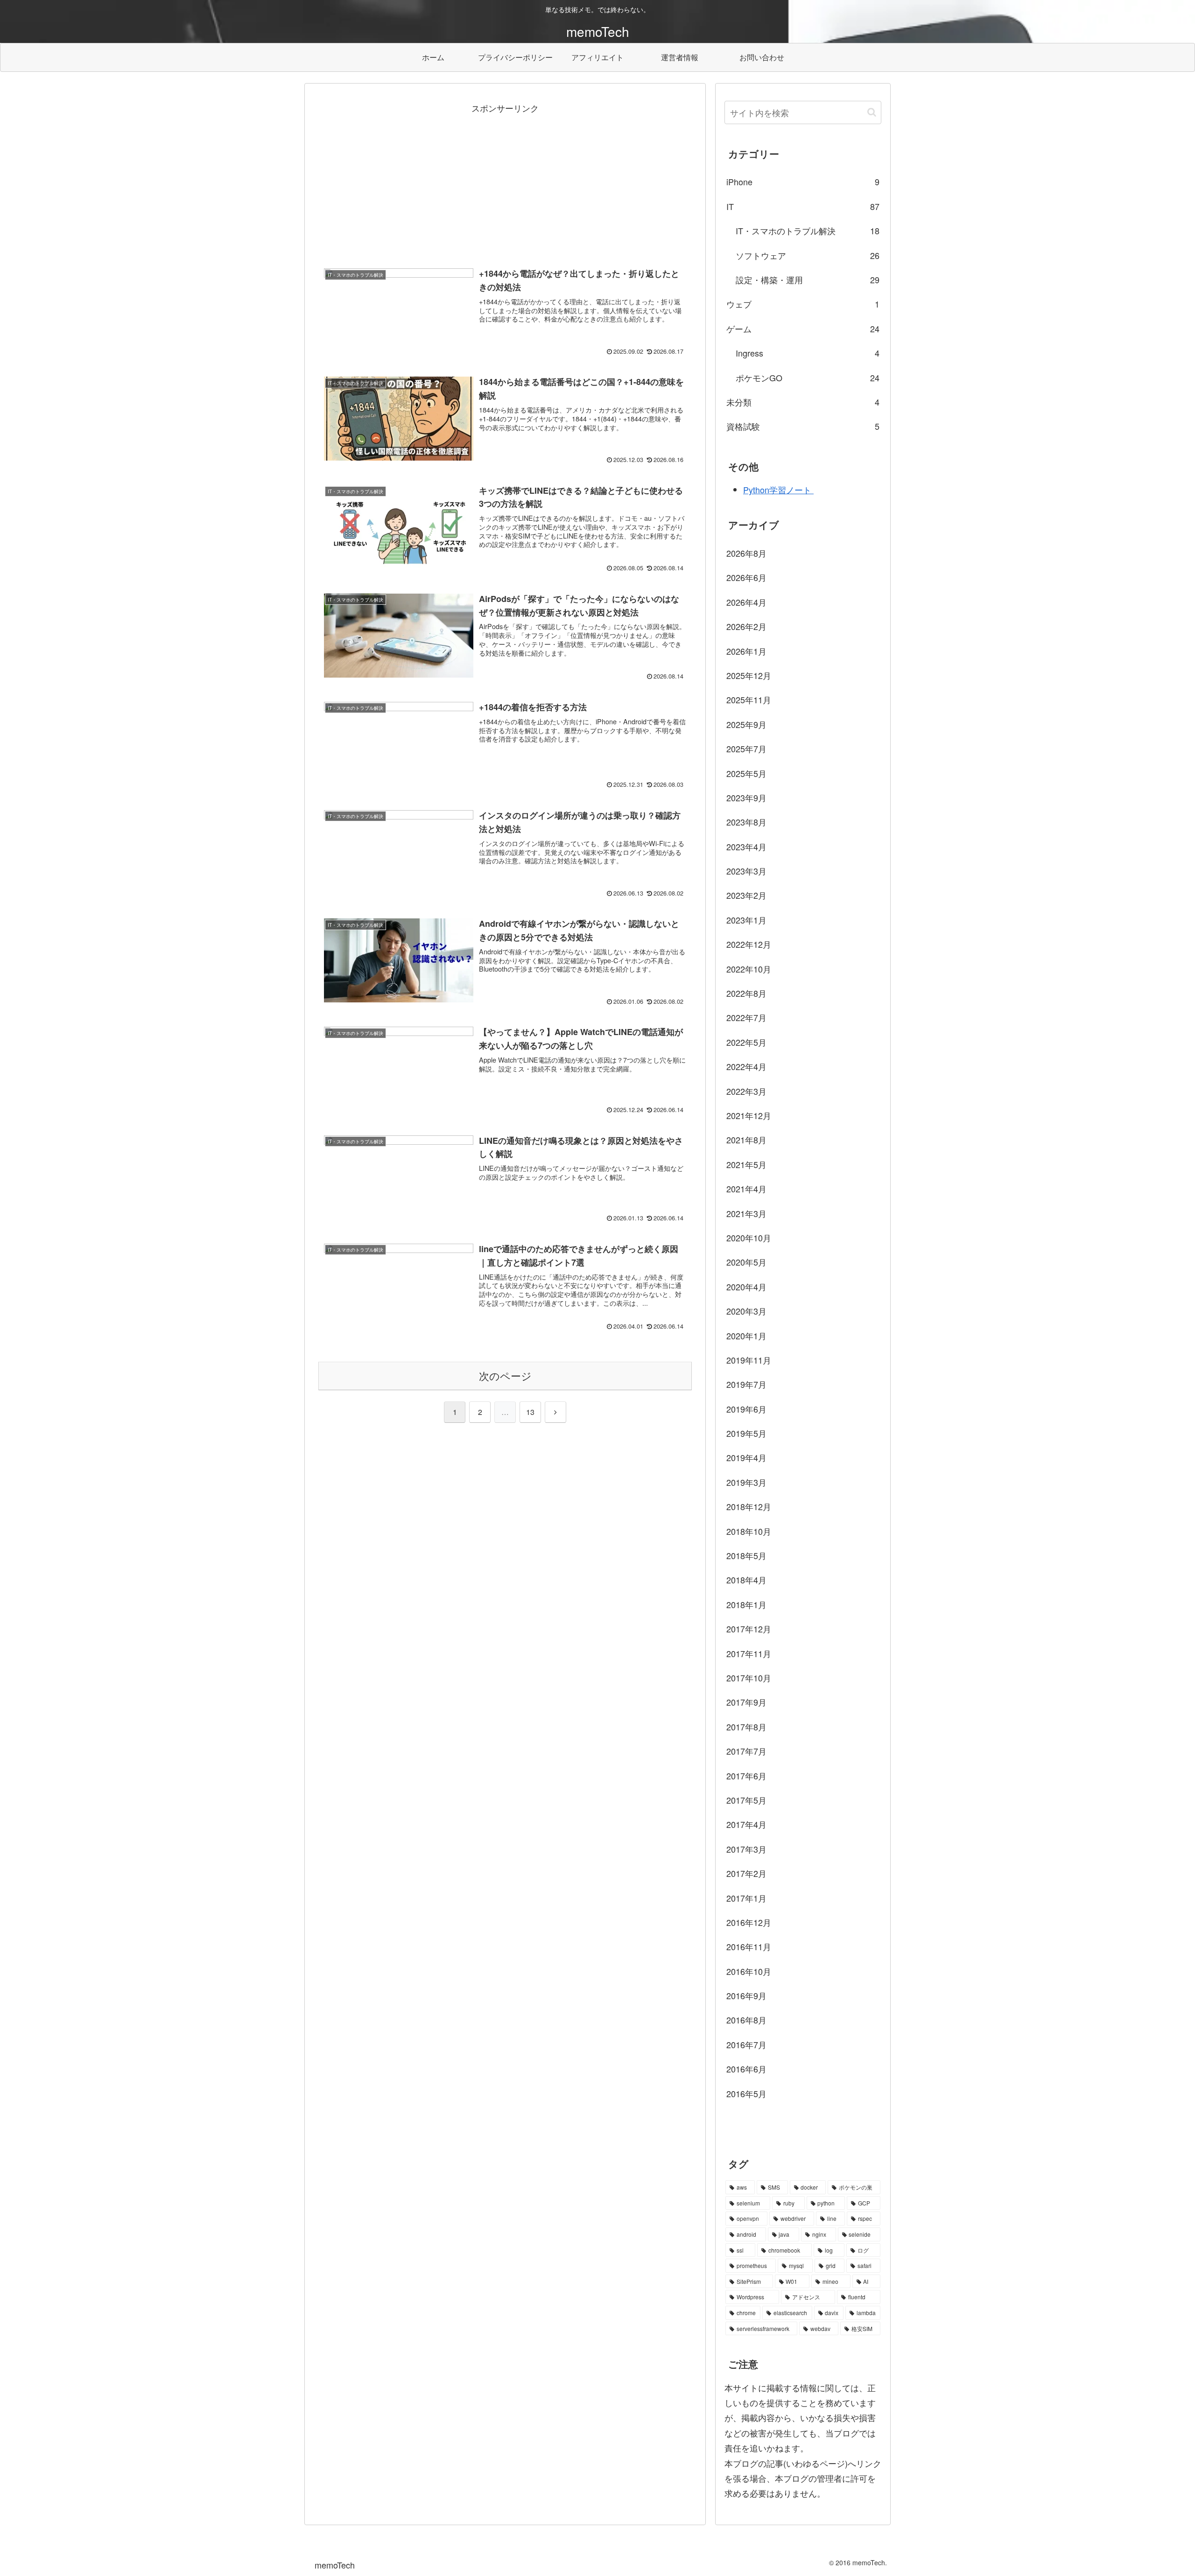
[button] (872, 112)
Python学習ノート (778, 490)
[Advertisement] (505, 181)
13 (530, 1412)
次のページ (505, 1375)
